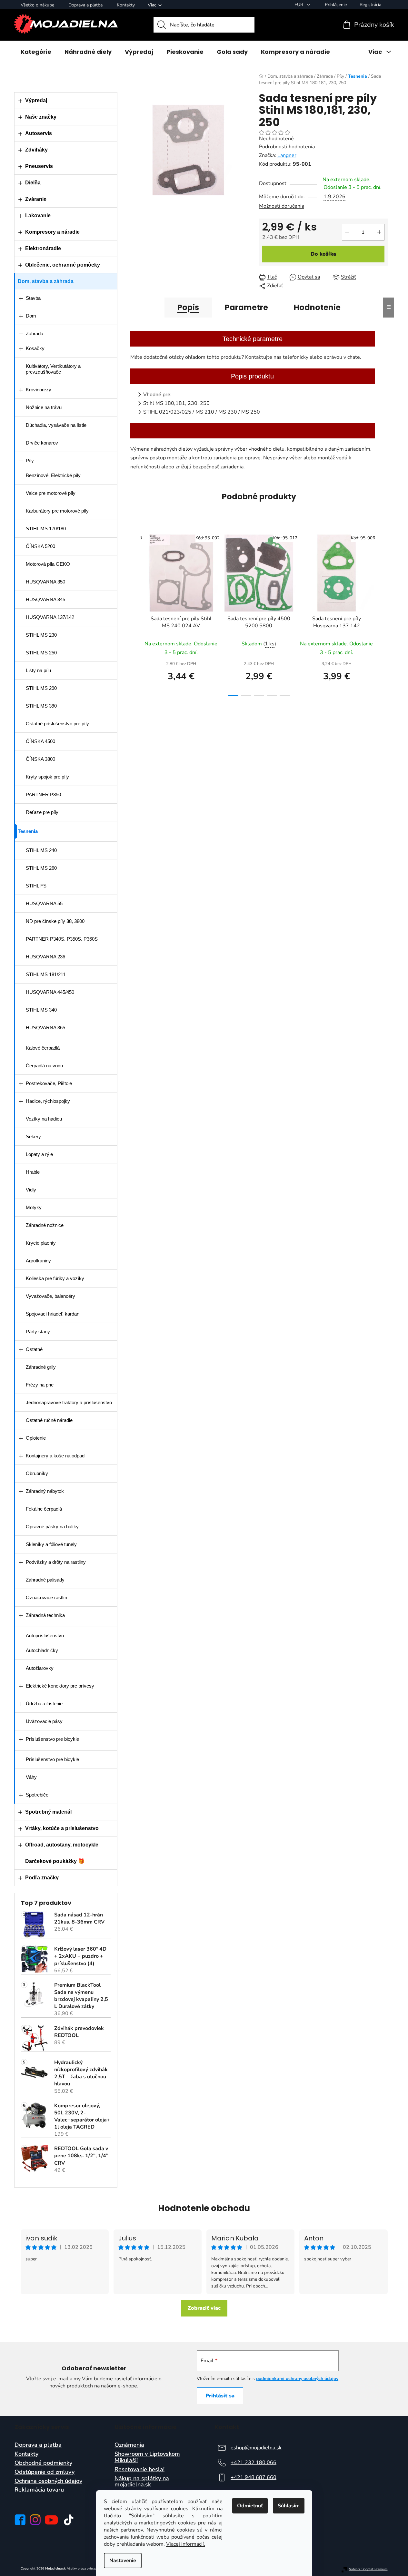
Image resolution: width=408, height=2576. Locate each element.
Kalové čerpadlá (43, 1048)
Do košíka (323, 254)
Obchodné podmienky (43, 2463)
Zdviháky (36, 150)
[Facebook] (20, 2520)
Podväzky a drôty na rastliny (56, 1562)
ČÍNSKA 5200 (40, 546)
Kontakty (126, 5)
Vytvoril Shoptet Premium (368, 2569)
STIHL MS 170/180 (46, 529)
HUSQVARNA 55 (44, 903)
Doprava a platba (85, 5)
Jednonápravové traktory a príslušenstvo (69, 1402)
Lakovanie (38, 215)
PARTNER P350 (43, 794)
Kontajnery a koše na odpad (55, 1456)
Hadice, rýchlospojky (48, 1101)
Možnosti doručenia (282, 206)
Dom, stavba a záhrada (46, 281)
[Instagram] (35, 2520)
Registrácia (370, 5)
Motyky (34, 1207)
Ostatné (34, 1349)
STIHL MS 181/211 (46, 974)
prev (135, 613)
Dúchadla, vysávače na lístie (56, 425)
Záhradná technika (45, 1615)
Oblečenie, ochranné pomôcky (63, 265)
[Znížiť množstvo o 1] (347, 232)
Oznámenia (129, 2445)
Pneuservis (39, 166)
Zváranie (36, 199)
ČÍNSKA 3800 (40, 759)
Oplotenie (36, 1438)
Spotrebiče (37, 1795)
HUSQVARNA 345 (45, 599)
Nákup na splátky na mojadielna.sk (142, 2482)
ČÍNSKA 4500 (40, 741)
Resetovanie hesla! (139, 2470)
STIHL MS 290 (41, 688)
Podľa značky (42, 1878)
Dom (31, 316)
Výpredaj (36, 100)
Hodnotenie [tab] (317, 307)
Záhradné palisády (45, 1580)
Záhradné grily (41, 1367)
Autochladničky (42, 1650)
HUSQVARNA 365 (45, 1028)
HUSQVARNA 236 (45, 957)
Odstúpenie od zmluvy (45, 2472)
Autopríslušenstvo (45, 1636)
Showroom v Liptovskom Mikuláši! (147, 2457)
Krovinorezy (39, 390)
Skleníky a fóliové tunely (51, 1544)
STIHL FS (36, 886)
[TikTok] (69, 2520)
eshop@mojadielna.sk (256, 2448)
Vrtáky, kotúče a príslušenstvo (62, 1828)
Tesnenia (28, 831)
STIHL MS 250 (41, 653)
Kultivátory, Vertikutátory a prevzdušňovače (53, 369)
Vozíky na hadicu (44, 1119)
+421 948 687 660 (254, 2477)
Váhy (31, 1777)
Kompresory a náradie (52, 232)
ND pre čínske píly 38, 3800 (55, 921)
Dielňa (33, 183)
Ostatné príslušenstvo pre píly (57, 724)
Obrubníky (37, 1473)
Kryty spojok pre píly (47, 777)
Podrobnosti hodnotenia (287, 147)
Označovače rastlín (46, 1597)
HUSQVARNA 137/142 (50, 617)
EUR (299, 5)
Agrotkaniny (38, 1261)
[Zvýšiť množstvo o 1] (379, 232)
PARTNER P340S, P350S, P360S (62, 939)
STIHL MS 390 (41, 706)
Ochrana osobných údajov (48, 2481)
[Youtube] (51, 2520)
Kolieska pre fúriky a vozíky (55, 1278)
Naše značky (41, 117)
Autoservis (39, 133)
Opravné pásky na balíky (52, 1527)
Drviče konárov (42, 443)
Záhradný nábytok (45, 1491)
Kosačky (35, 348)
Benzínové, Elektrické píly (53, 475)
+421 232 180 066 (254, 2463)
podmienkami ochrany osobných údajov (297, 2379)
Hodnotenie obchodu (204, 2208)
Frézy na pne (40, 1385)
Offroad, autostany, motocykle (62, 1845)
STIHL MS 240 (41, 850)
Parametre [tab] (246, 307)
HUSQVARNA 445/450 (50, 992)
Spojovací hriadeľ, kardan (53, 1314)
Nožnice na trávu (44, 407)
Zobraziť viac (204, 2308)
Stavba (33, 298)
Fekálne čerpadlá (44, 1509)
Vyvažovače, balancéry (50, 1296)
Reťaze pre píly (42, 812)
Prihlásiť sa (220, 2396)
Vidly (31, 1190)
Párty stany (38, 1332)
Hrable (33, 1172)
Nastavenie (123, 2561)
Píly (30, 460)
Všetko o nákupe (37, 5)
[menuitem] (36, 52)
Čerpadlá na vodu (44, 1066)
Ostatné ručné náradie (49, 1420)
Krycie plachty (41, 1243)
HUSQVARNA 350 (45, 582)
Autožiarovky (40, 1668)
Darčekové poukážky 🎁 (55, 1861)
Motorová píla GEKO (48, 564)
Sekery (33, 1136)
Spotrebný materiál (48, 1812)
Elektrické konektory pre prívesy (60, 1686)
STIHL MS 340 (41, 1010)
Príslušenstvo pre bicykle (52, 1739)
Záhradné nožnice (45, 1225)
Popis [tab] (188, 307)
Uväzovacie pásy (44, 1721)
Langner (287, 155)
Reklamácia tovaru (39, 2490)
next (383, 613)
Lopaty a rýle (39, 1154)
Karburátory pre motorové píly (57, 511)
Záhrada (35, 333)
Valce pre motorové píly (51, 493)
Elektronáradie (43, 248)
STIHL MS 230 (41, 635)
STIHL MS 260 (41, 868)
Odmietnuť (250, 2506)
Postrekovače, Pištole (49, 1083)
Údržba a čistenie (44, 1704)
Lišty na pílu (38, 670)
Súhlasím (289, 2506)
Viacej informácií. (186, 2544)
